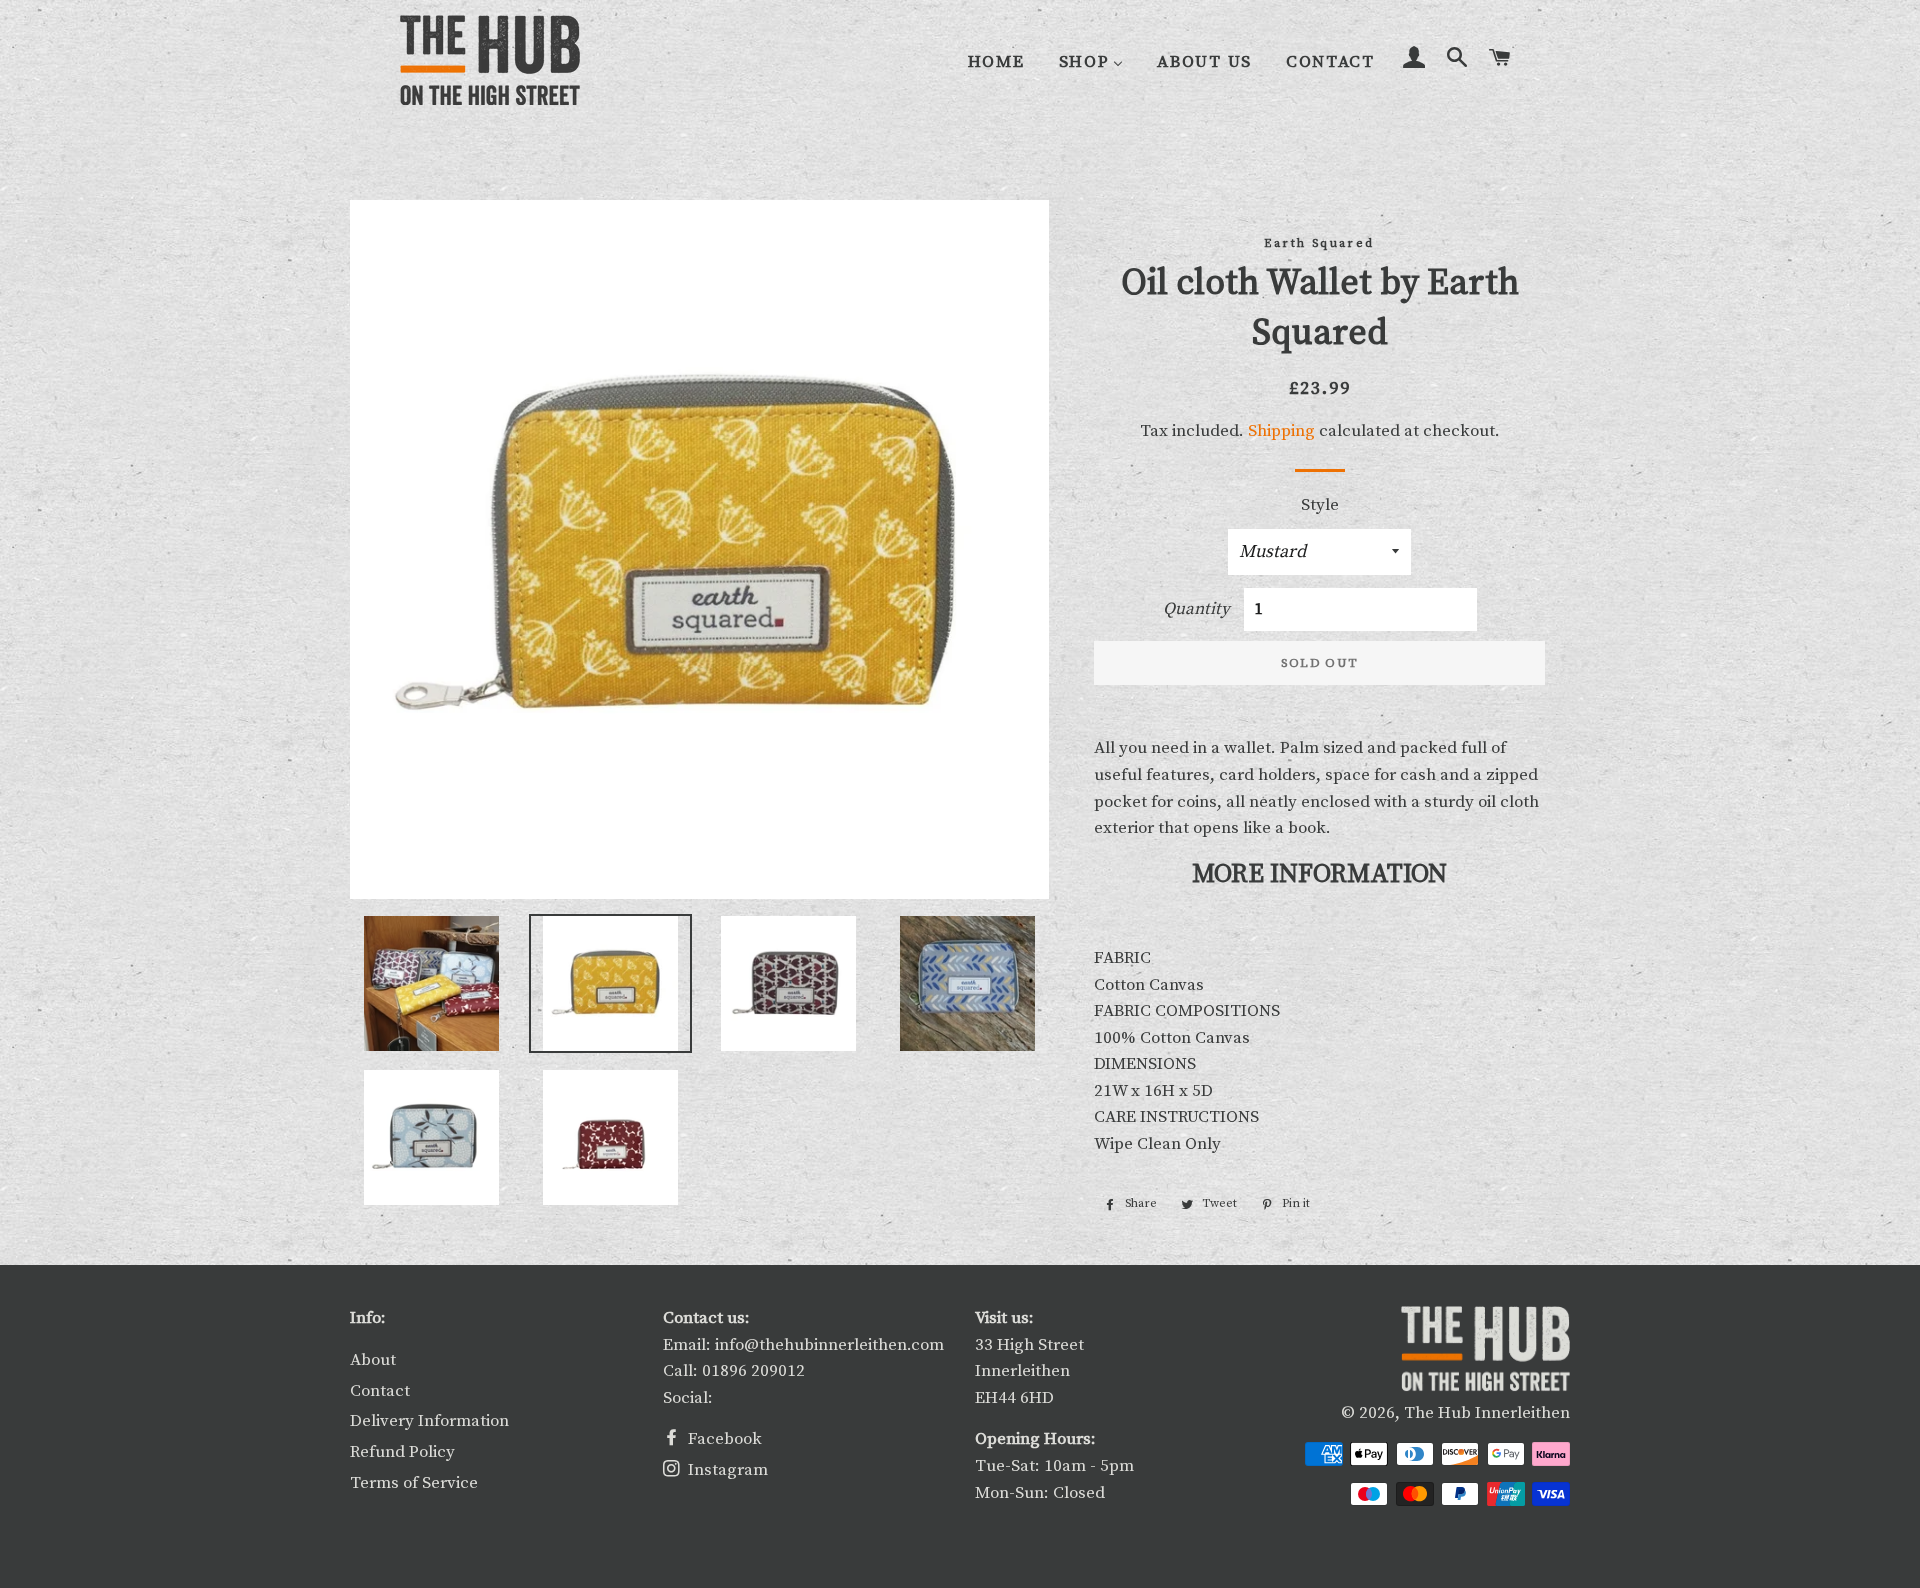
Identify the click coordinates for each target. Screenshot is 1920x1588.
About (373, 1360)
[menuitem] (996, 61)
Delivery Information (429, 1421)
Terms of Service (414, 1483)
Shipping (1281, 431)
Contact (380, 1391)
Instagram (726, 1470)
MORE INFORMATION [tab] (1319, 874)
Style (1320, 505)
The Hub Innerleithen (1487, 1413)
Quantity (1196, 609)
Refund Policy (402, 1452)
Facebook (723, 1439)
